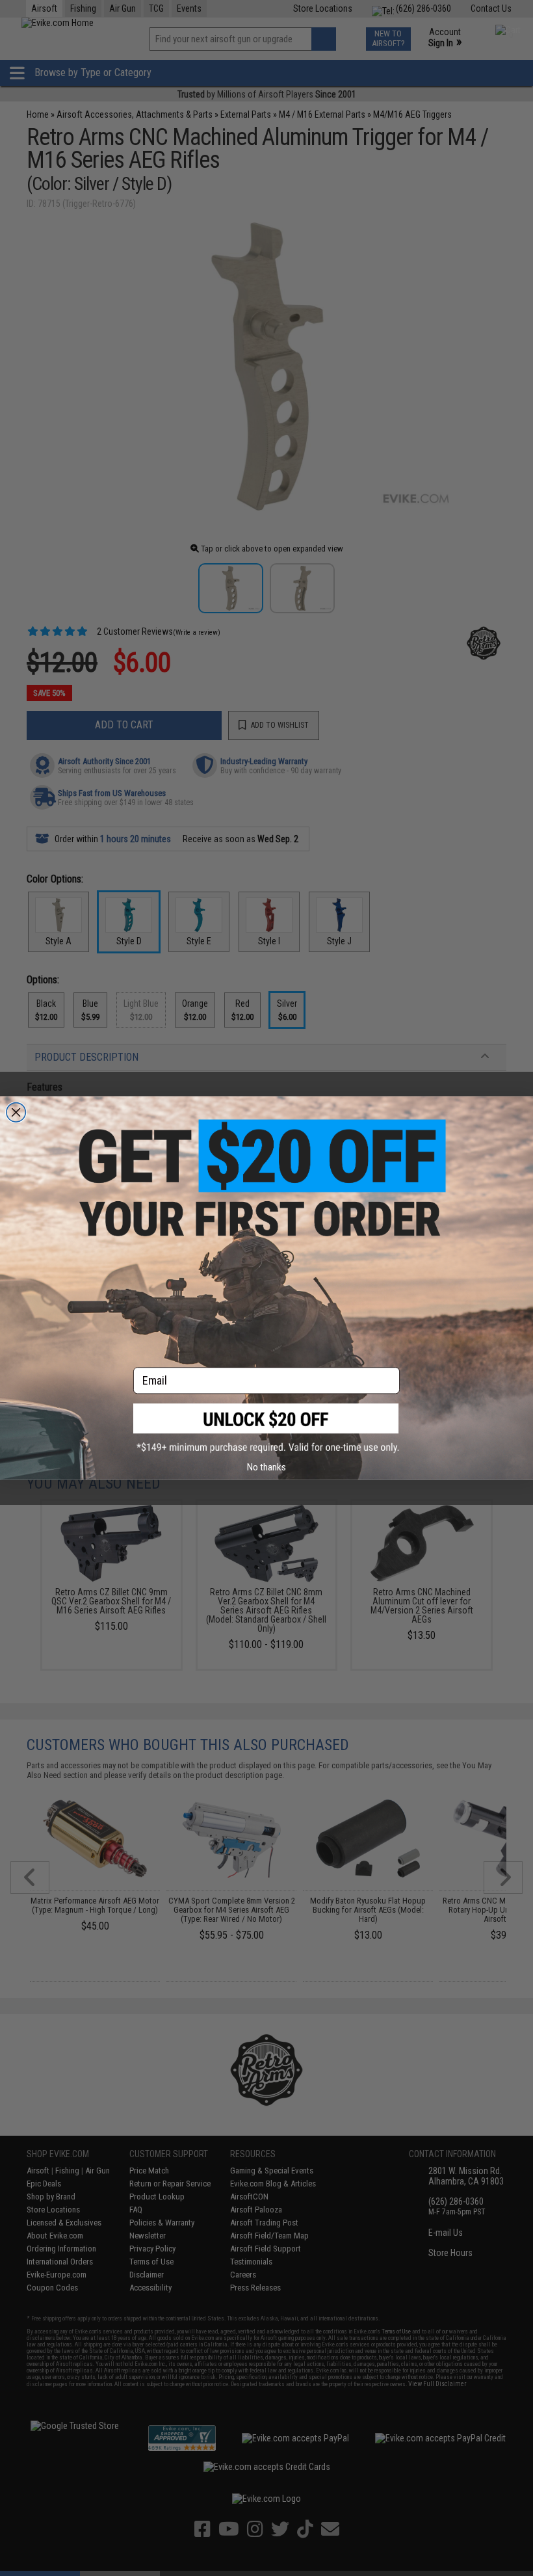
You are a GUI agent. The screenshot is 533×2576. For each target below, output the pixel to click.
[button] (266, 1428)
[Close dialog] (16, 1112)
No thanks (266, 1467)
